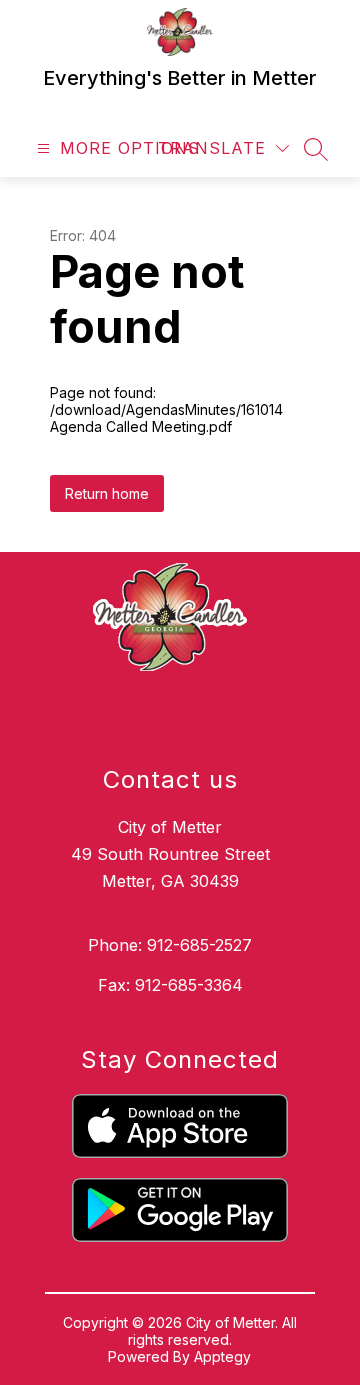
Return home (107, 493)
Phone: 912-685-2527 (170, 945)
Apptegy (222, 1356)
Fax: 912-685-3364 (170, 985)
